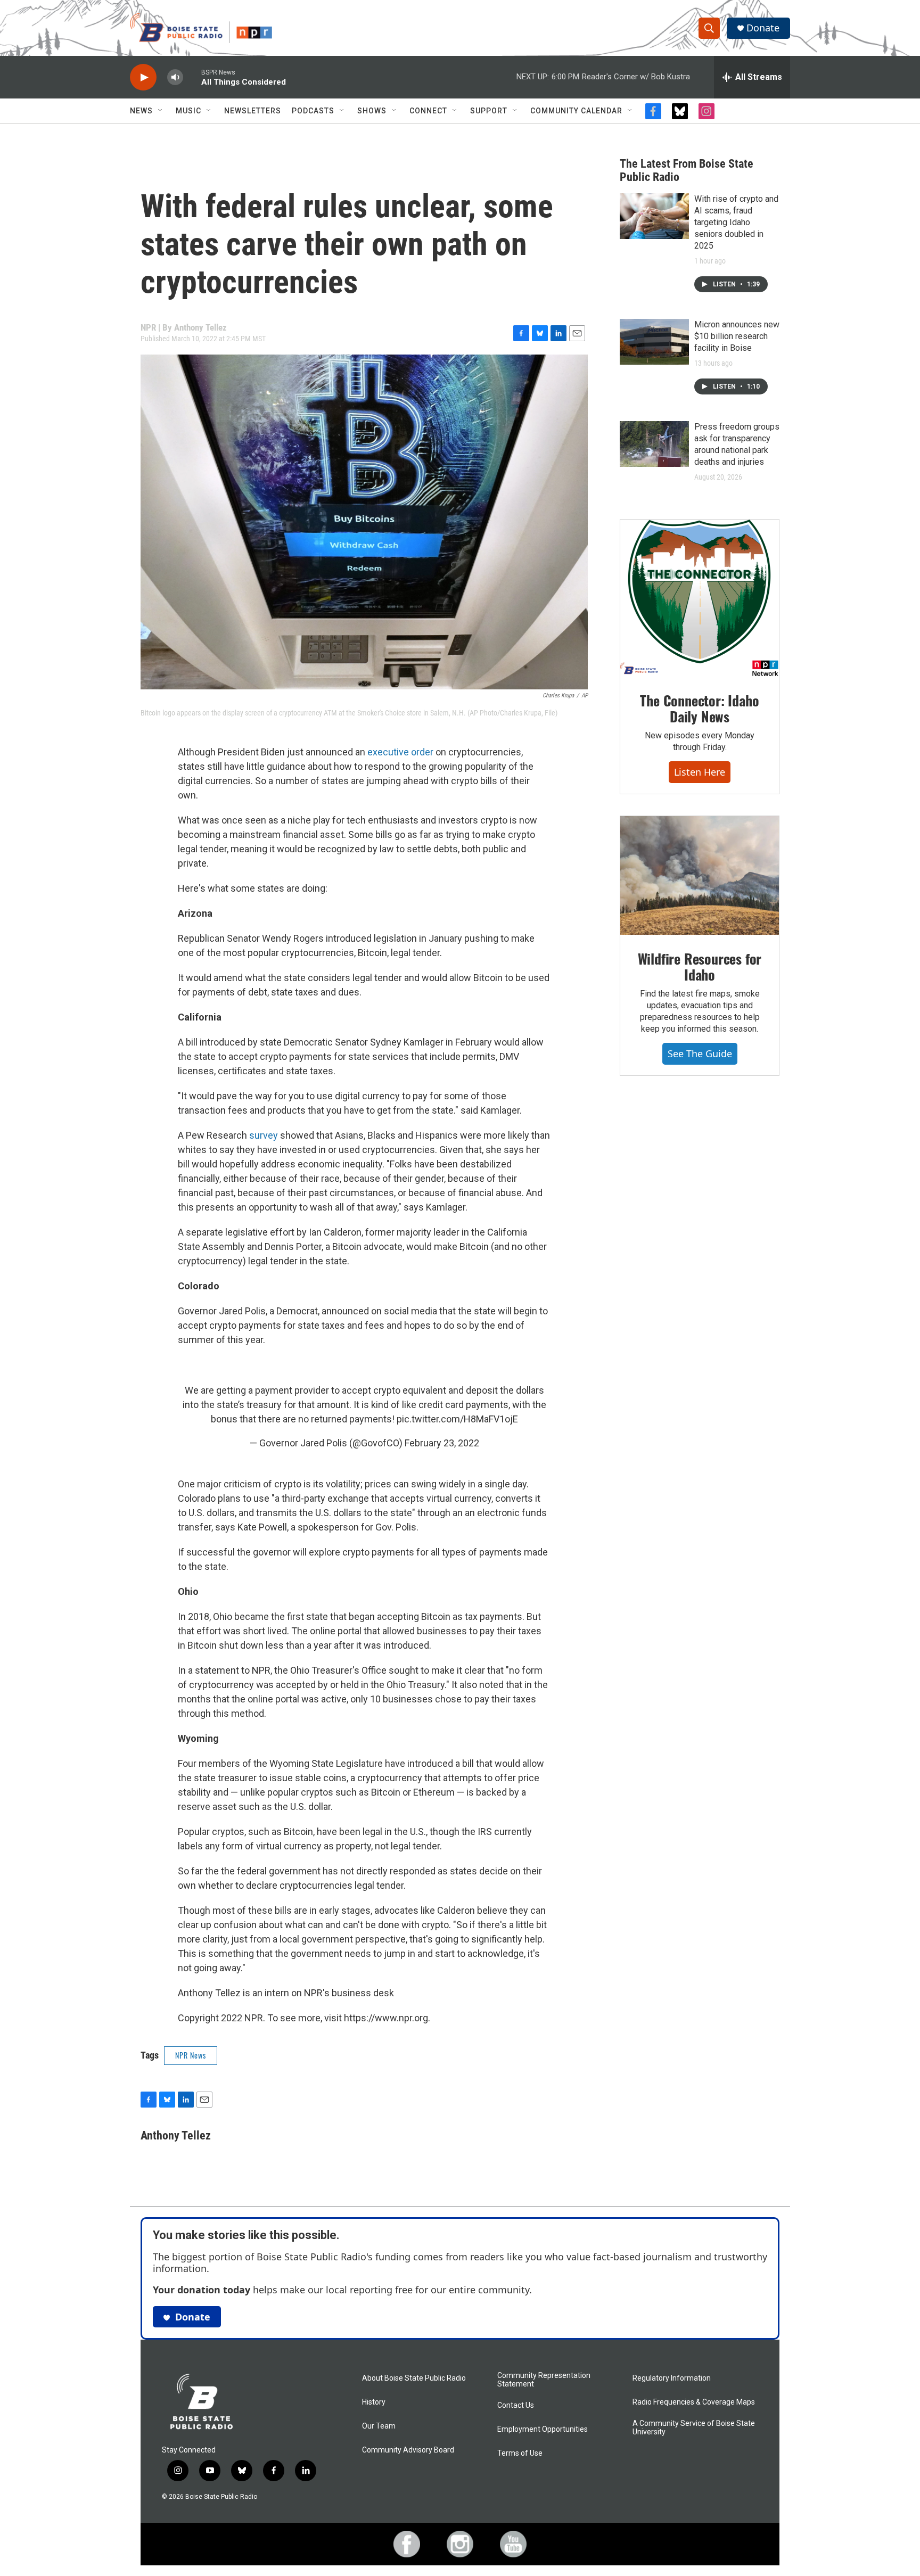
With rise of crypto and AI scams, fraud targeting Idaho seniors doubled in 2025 (736, 222)
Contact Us (516, 2405)
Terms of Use (520, 2453)
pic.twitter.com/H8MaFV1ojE (457, 1419)
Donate (763, 28)
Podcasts (313, 111)
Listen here (700, 772)
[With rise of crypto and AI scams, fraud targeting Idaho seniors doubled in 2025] (654, 216)
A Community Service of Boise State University (694, 2428)
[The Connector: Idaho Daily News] (700, 598)
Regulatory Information (672, 2378)
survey (264, 1135)
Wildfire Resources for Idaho (700, 966)
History (374, 2402)
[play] (143, 77)
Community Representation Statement (544, 2380)
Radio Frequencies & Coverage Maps (694, 2402)
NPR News (191, 2055)
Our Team (379, 2426)
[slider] (192, 77)
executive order (400, 752)
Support (489, 111)
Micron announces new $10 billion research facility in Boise (737, 336)
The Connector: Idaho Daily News (699, 708)
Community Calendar (576, 111)
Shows (372, 111)
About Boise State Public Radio (414, 2378)
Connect (428, 111)
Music (188, 111)
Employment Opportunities (543, 2429)
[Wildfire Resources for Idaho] (700, 876)
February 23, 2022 (442, 1443)
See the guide (700, 1054)
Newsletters (253, 111)
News (141, 111)
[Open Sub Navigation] (161, 111)
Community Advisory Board (408, 2450)
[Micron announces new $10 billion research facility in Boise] (654, 342)
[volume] (175, 77)
